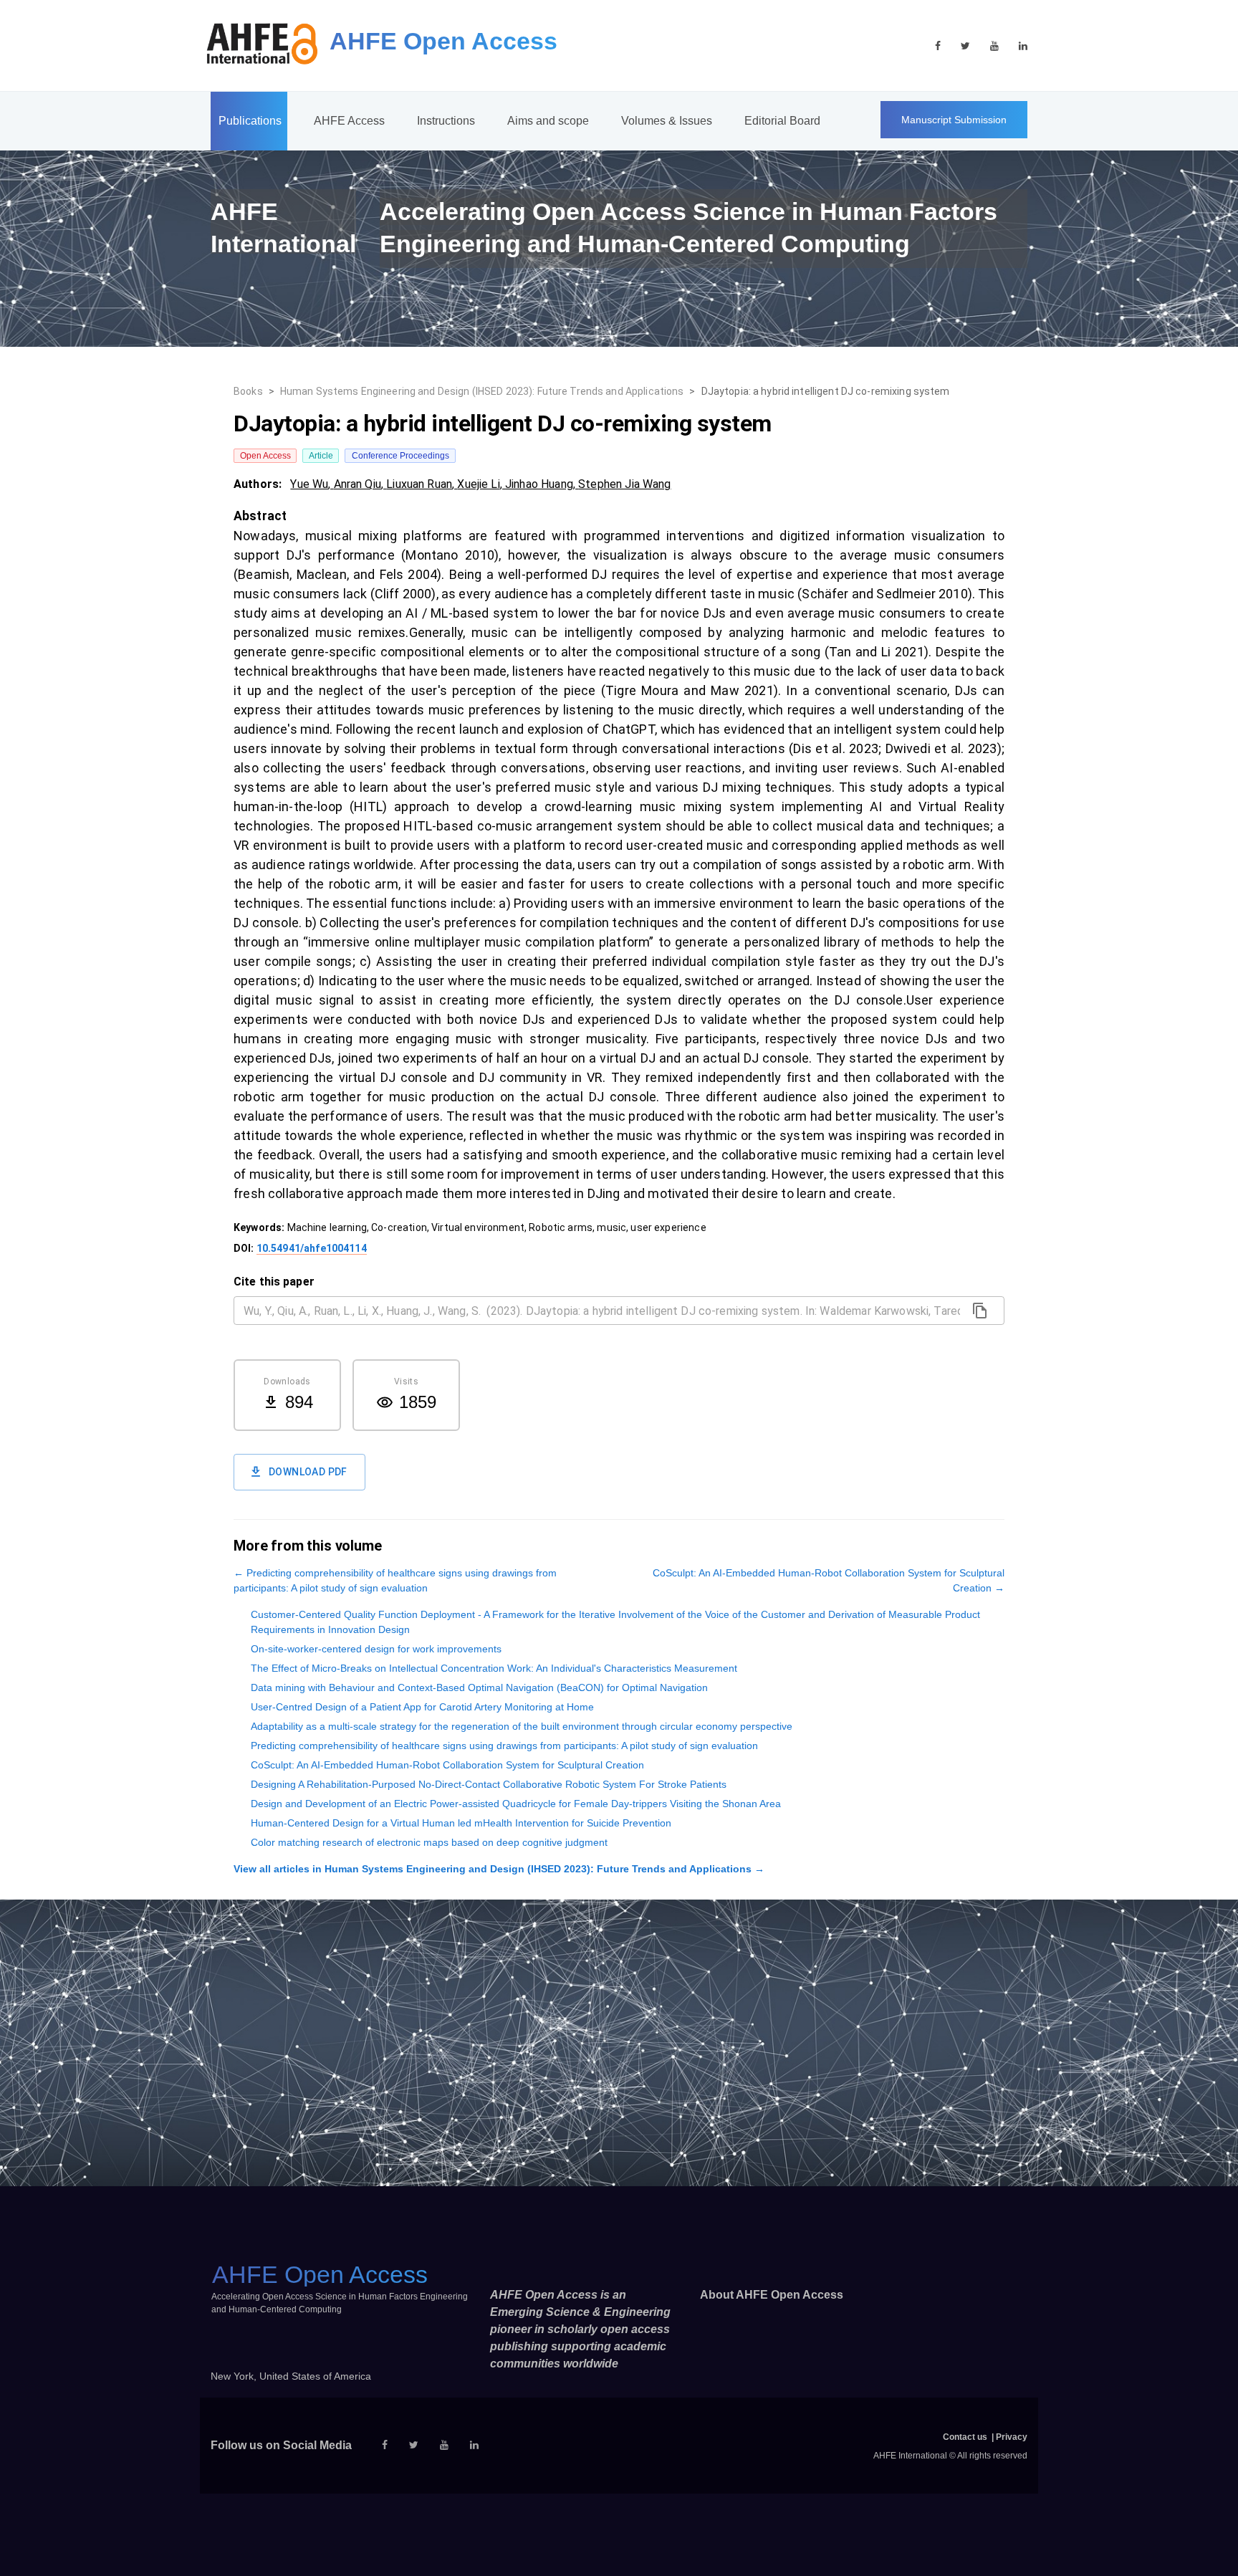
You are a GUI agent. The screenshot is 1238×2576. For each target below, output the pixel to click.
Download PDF (308, 1472)
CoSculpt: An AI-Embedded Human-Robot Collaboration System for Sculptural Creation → (829, 1580)
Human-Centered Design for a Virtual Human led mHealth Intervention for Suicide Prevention (461, 1823)
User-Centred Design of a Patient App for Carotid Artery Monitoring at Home (422, 1707)
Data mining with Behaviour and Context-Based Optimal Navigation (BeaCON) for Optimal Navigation (479, 1687)
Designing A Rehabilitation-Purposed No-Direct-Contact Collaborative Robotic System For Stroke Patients (489, 1784)
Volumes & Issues (667, 121)
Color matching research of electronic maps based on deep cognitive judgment (429, 1842)
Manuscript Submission (954, 120)
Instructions (446, 121)
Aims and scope (548, 121)
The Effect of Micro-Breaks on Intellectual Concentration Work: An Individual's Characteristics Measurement (494, 1668)
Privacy (1012, 2437)
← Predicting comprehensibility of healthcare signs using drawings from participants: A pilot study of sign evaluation (395, 1580)
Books (248, 391)
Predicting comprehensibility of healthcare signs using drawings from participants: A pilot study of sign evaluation (504, 1746)
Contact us (965, 2437)
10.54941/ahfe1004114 (312, 1248)
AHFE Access (349, 121)
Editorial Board (782, 121)
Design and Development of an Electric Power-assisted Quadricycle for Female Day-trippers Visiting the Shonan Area (516, 1804)
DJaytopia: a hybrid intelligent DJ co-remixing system (826, 391)
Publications (250, 121)
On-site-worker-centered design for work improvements (376, 1649)
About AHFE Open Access (772, 2295)
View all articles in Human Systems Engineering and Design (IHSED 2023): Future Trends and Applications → (499, 1869)
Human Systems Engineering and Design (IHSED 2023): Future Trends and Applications (482, 391)
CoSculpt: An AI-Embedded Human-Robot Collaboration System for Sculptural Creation (447, 1765)
